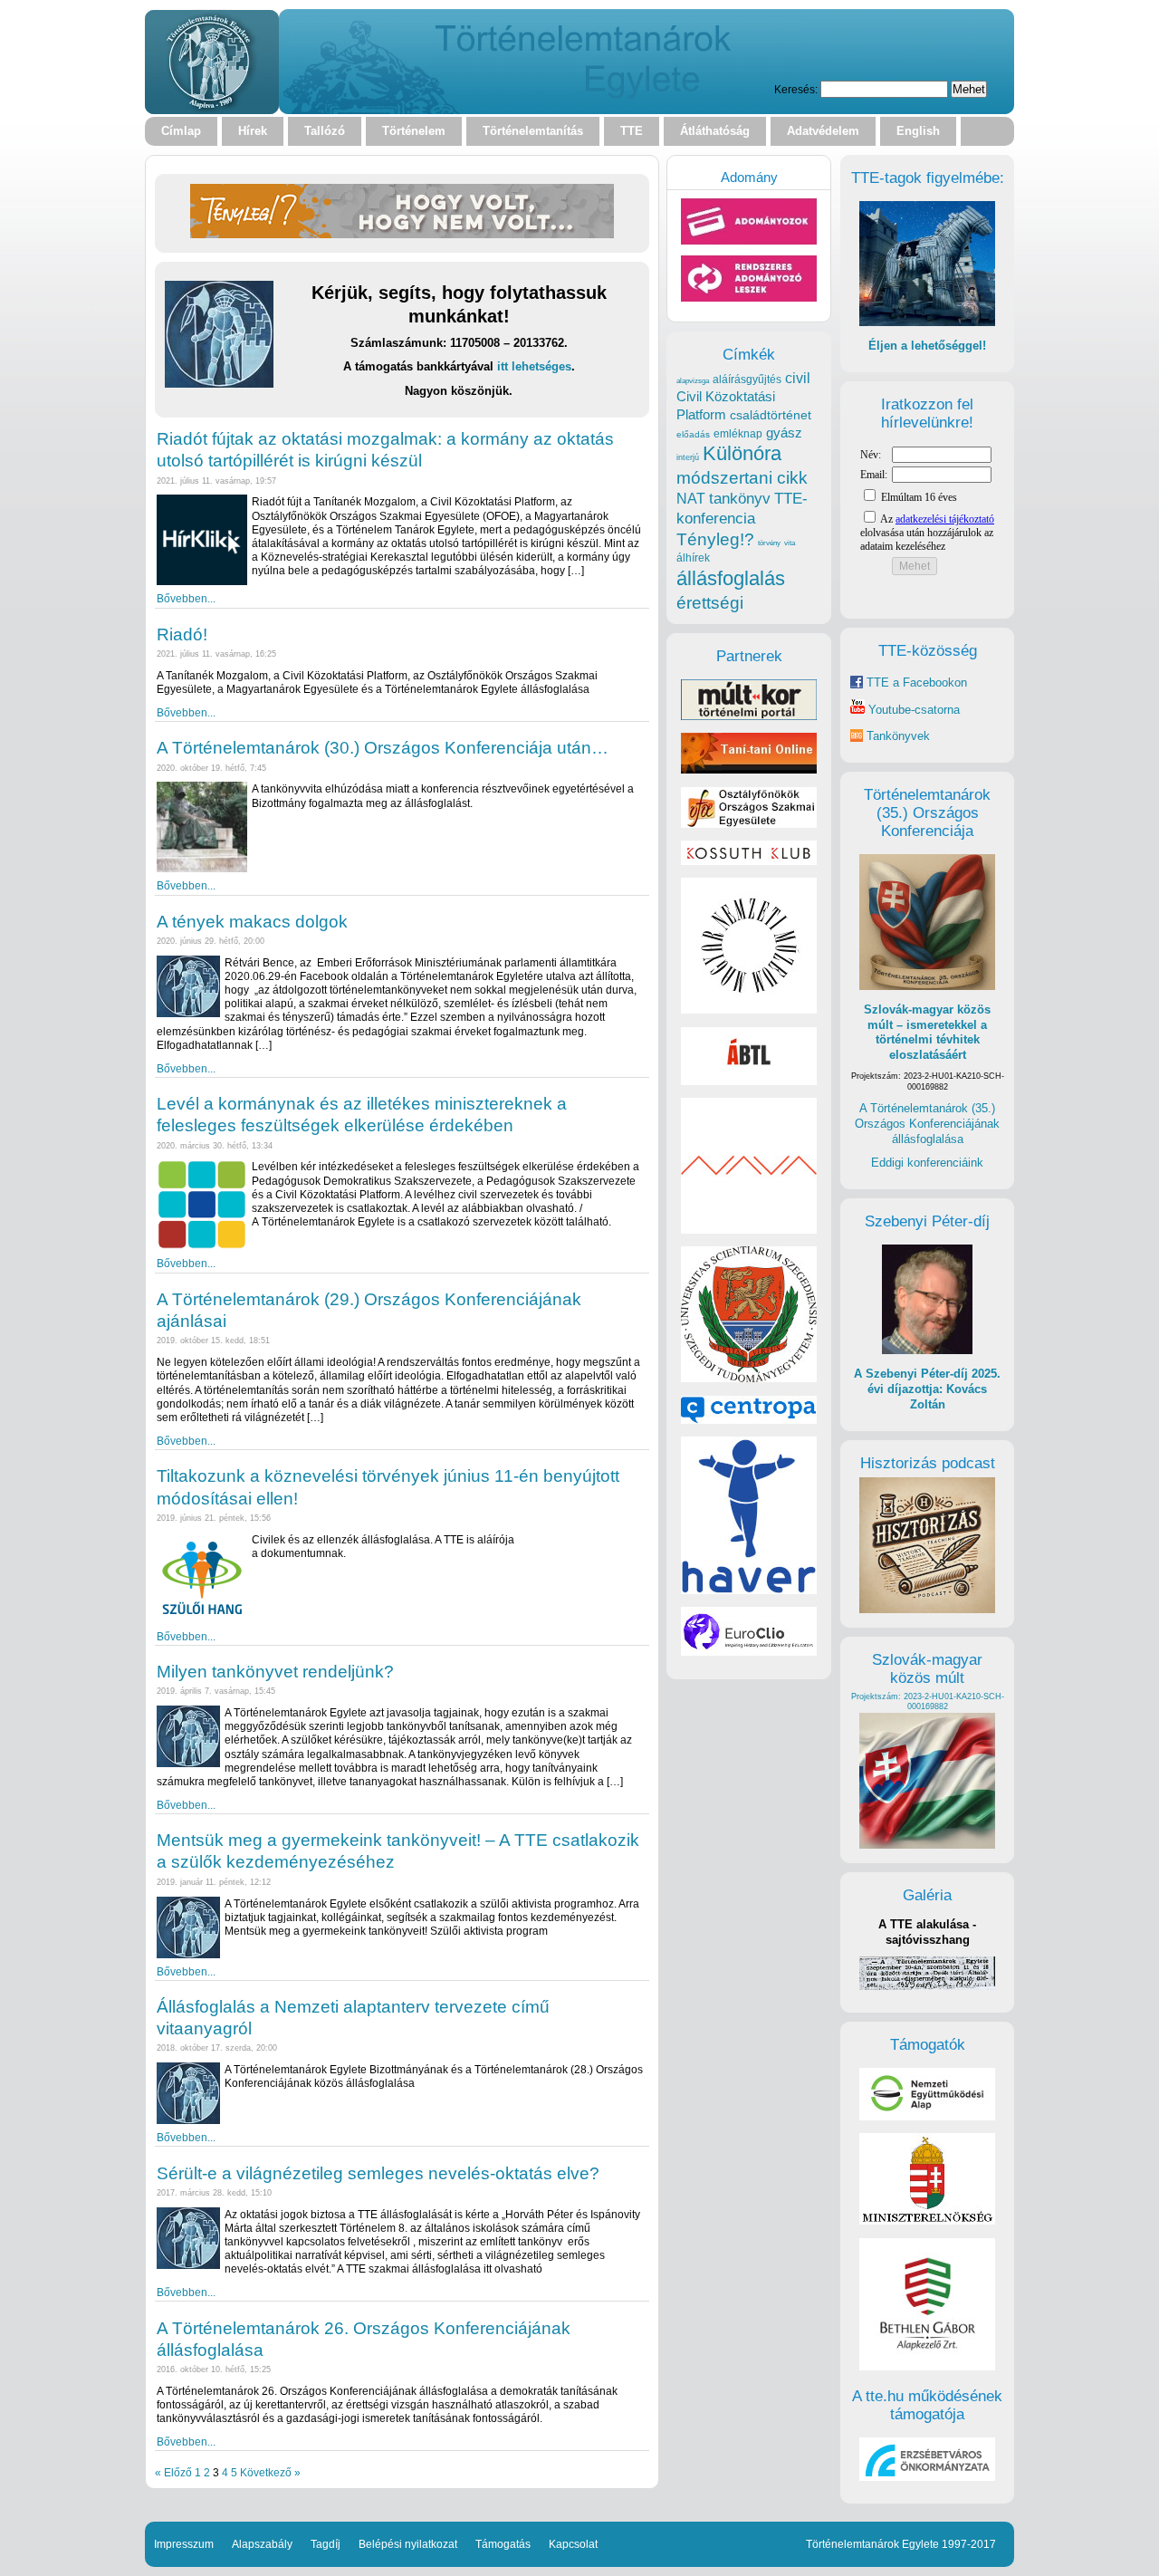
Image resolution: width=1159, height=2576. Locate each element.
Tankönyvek (898, 736)
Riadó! (182, 634)
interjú (688, 457)
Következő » (270, 2472)
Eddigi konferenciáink (927, 1163)
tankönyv (740, 499)
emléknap (738, 434)
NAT (691, 499)
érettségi (710, 603)
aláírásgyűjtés (747, 380)
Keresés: (796, 89)
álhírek (693, 557)
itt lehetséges (534, 366)
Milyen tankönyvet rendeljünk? (275, 1672)
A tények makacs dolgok (252, 922)
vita (790, 543)
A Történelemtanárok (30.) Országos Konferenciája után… (383, 748)
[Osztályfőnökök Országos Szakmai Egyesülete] (749, 824)
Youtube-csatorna (912, 710)
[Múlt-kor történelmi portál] (749, 716)
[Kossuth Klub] (749, 861)
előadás (693, 434)
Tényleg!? (715, 539)
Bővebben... (186, 598)
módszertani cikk (742, 478)
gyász (784, 433)
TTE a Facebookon (915, 682)
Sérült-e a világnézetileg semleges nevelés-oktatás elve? (378, 2173)
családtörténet (771, 415)
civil (798, 378)
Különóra (742, 453)
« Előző (173, 2472)
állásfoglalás (731, 578)
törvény (769, 543)
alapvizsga (693, 380)
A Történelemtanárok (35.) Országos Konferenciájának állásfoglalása (927, 1123)
